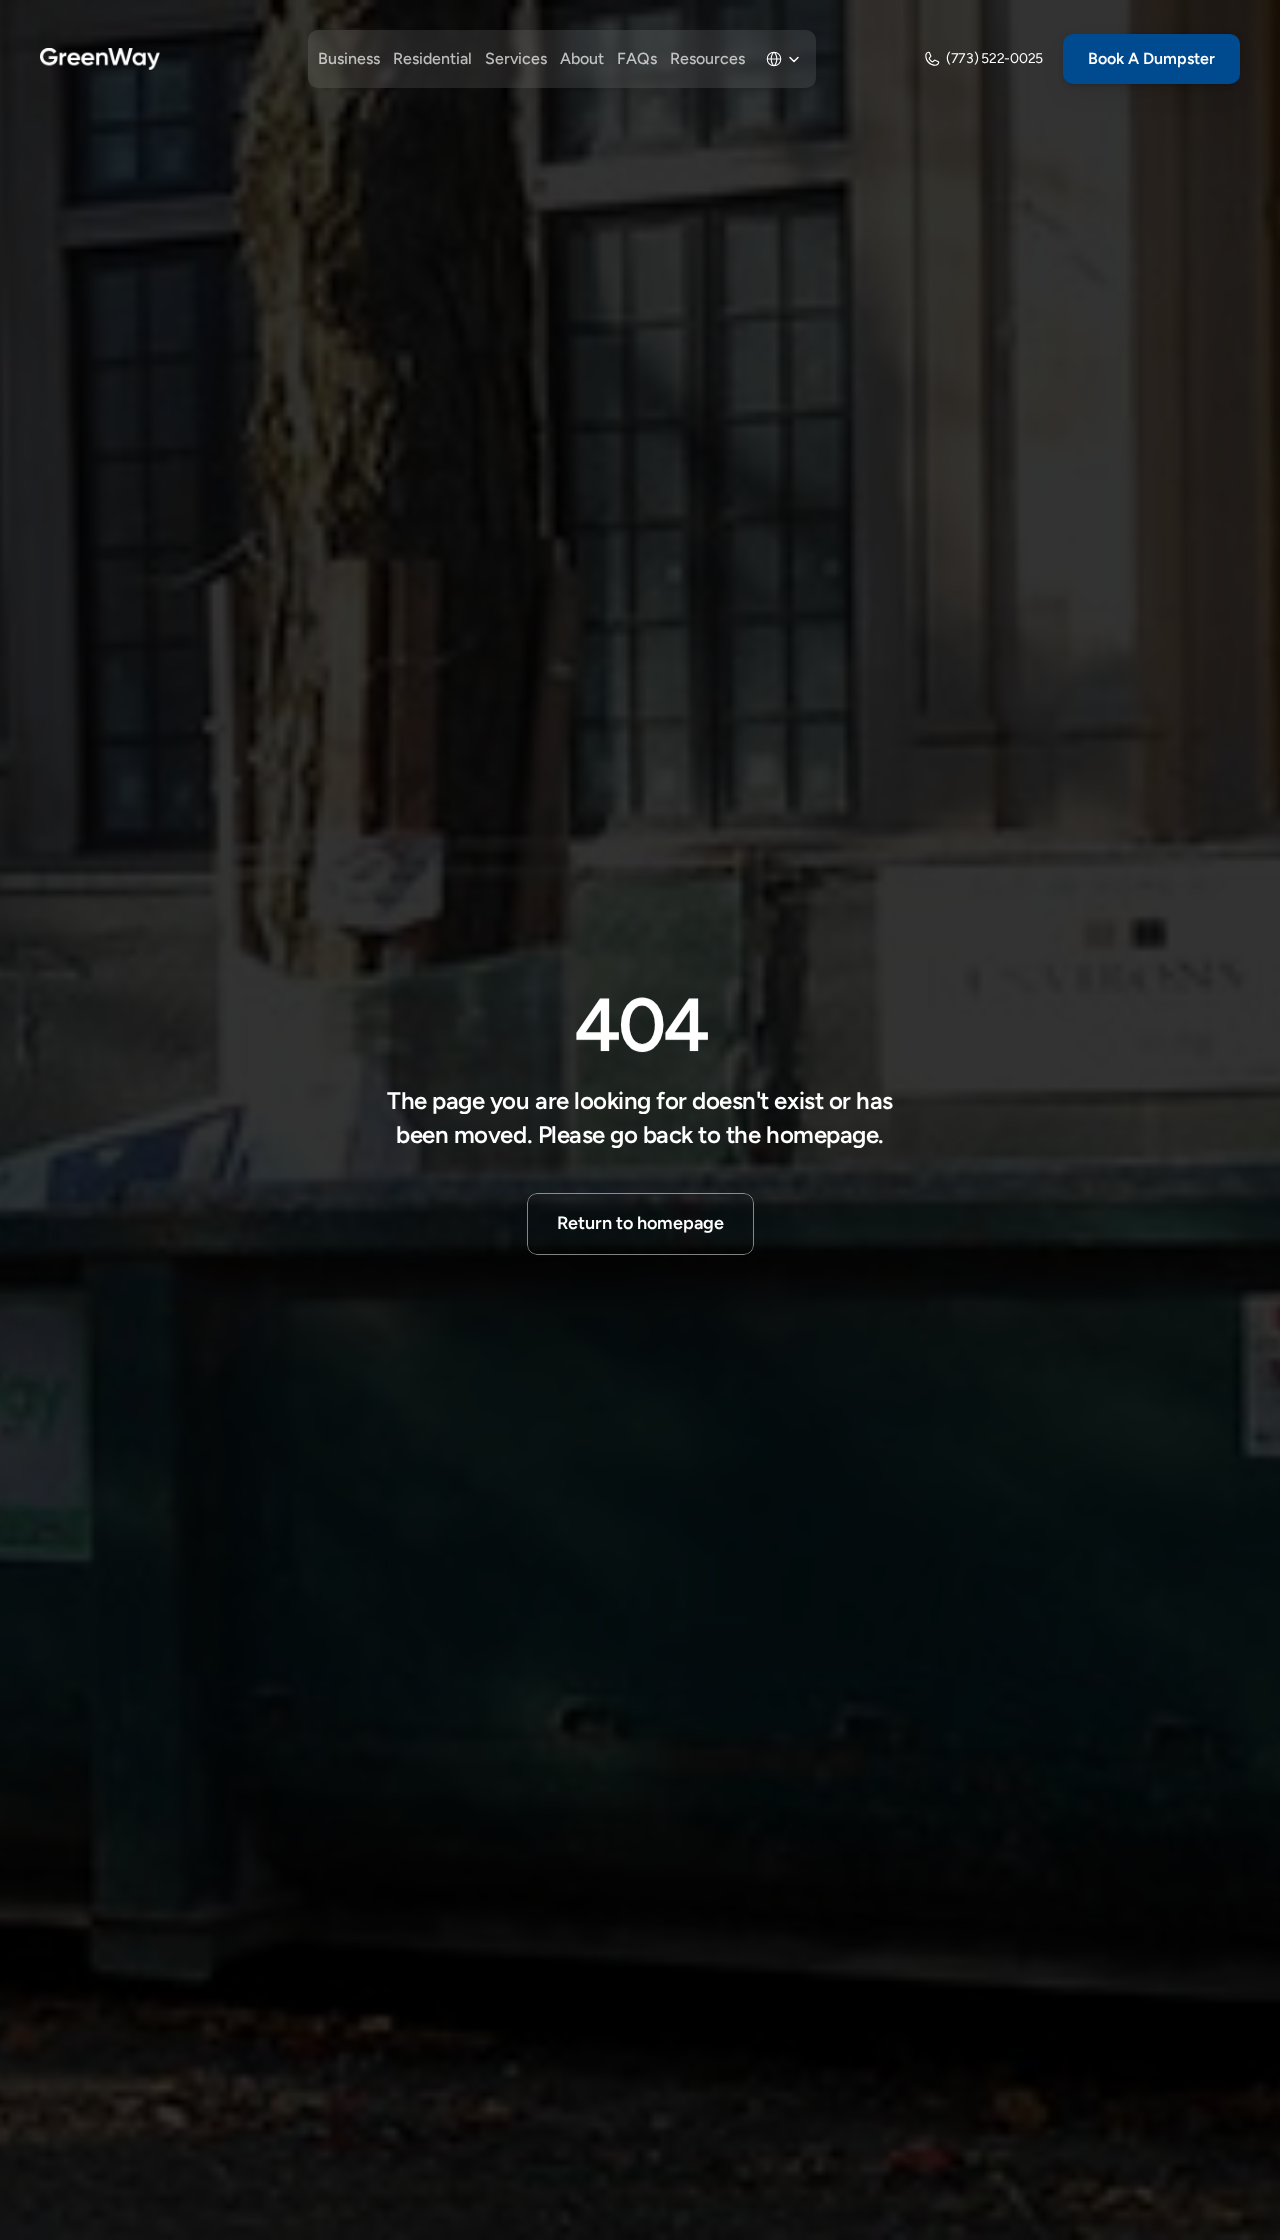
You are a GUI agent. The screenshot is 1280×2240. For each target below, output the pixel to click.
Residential (432, 58)
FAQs (637, 58)
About (582, 58)
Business (349, 58)
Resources (707, 58)
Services (516, 58)
